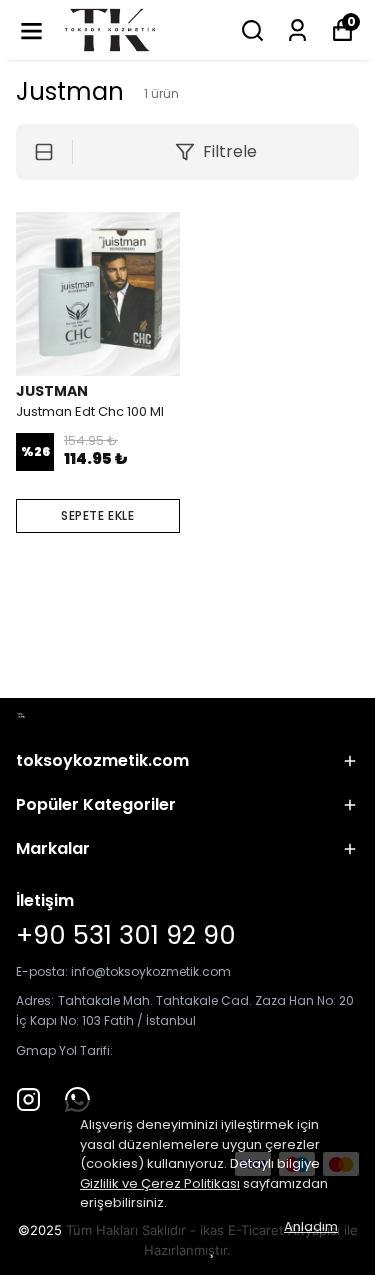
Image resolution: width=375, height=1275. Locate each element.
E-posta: (43, 971)
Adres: (35, 1000)
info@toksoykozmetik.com (151, 971)
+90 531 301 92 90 (126, 935)
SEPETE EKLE (98, 515)
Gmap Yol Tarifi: (64, 1050)
